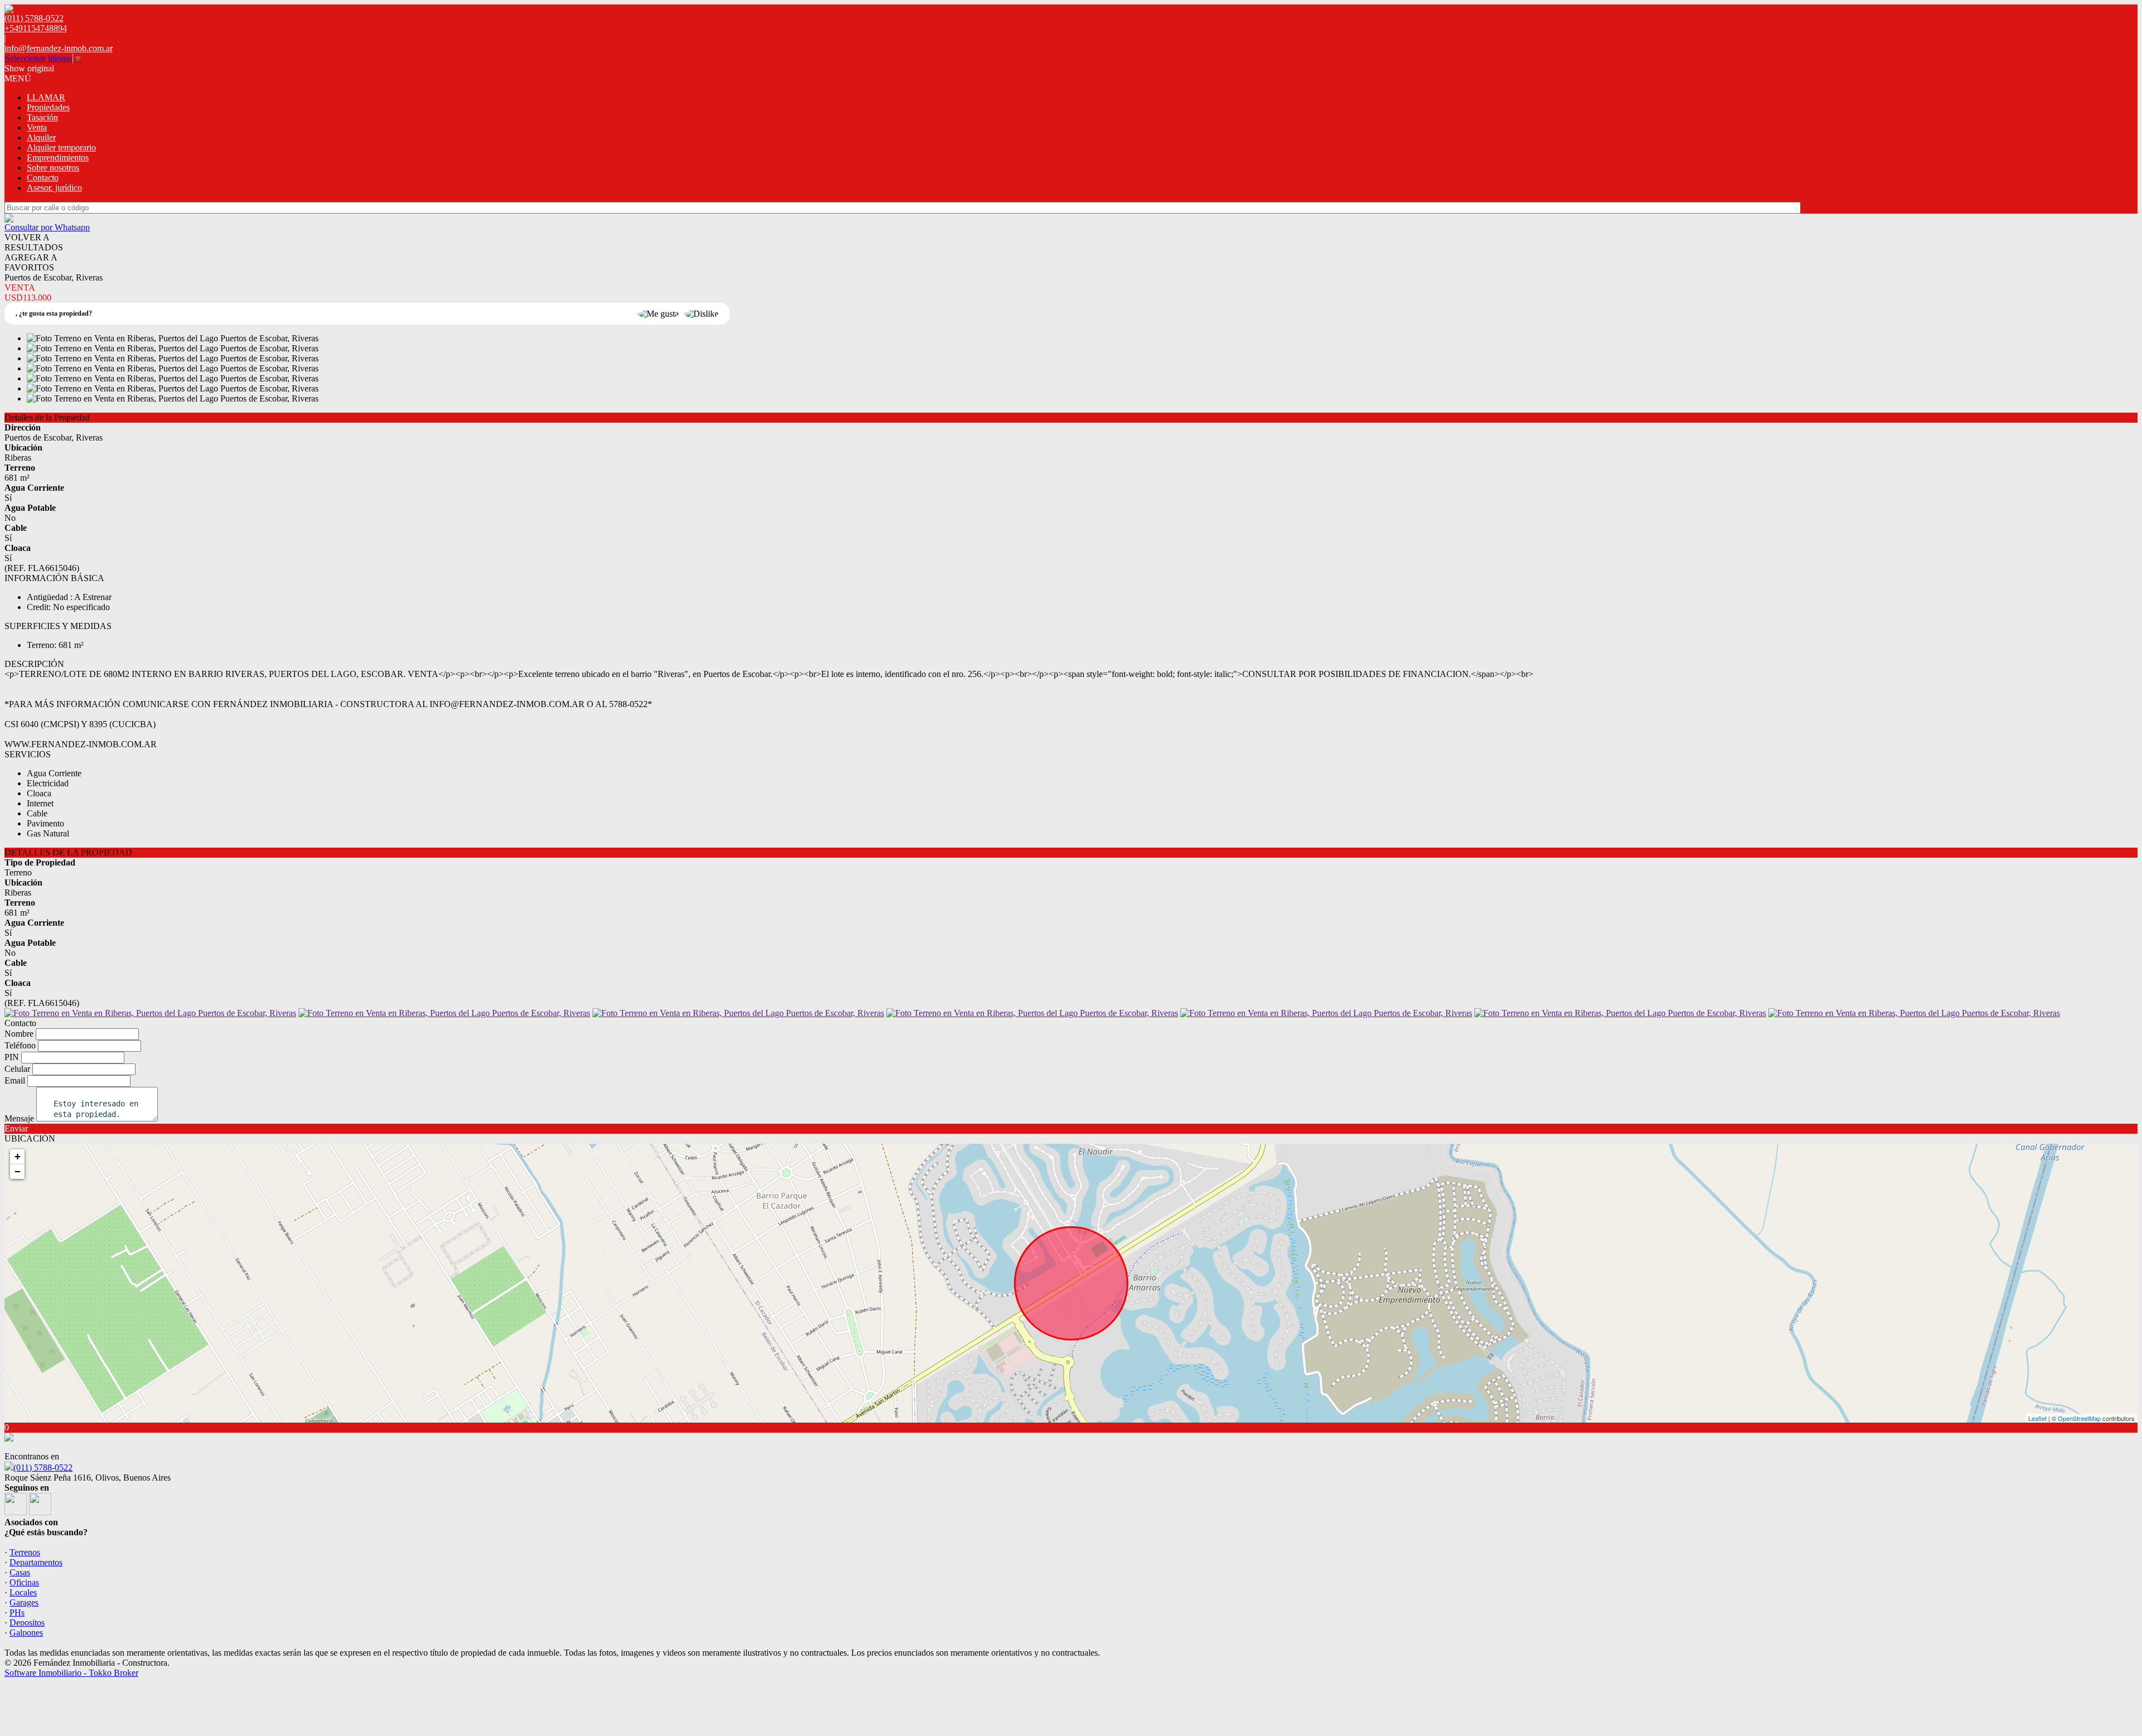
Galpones (26, 1633)
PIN (12, 1057)
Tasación (42, 117)
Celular (17, 1069)
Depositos (27, 1623)
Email (15, 1080)
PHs (17, 1612)
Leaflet (2037, 1418)
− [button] (18, 1171)
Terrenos (25, 1552)
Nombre (19, 1034)
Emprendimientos (58, 158)
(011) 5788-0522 (43, 1467)
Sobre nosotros (53, 168)
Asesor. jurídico (54, 188)
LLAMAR (46, 97)
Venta (37, 127)
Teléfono (20, 1045)
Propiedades (48, 107)
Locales (23, 1592)
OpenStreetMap (2079, 1418)
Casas (20, 1572)
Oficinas (24, 1582)
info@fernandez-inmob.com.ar (59, 48)
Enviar (16, 1128)
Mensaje (19, 1118)
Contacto (43, 178)
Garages (24, 1602)
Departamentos (36, 1562)
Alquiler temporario (61, 148)
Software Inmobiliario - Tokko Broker (71, 1673)
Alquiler (41, 137)
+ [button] (18, 1156)
